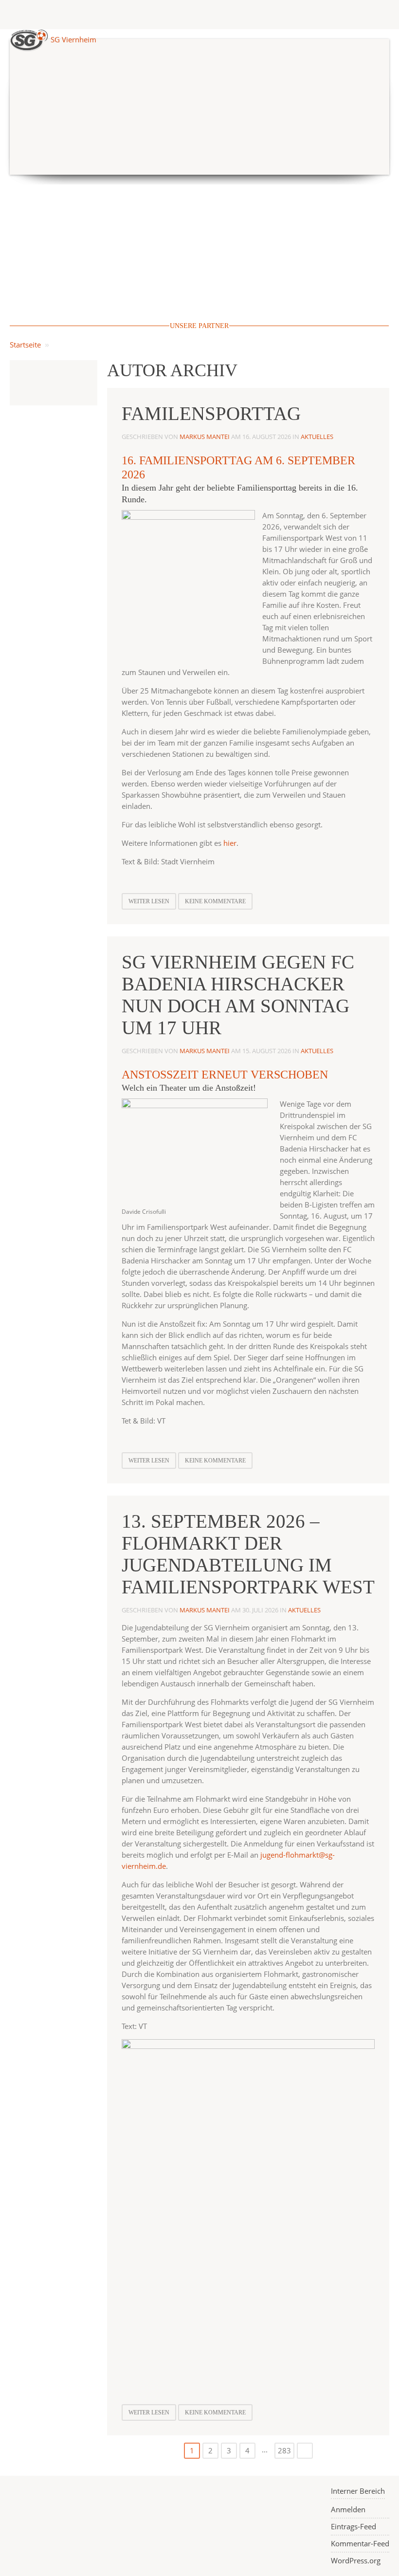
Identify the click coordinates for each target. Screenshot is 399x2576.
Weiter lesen (149, 901)
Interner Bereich (358, 2491)
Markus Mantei (205, 437)
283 (284, 2450)
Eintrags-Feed (354, 2526)
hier (230, 843)
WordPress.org (356, 2560)
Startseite (25, 345)
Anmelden (348, 2509)
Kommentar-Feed (360, 2543)
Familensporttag (211, 413)
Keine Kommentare (215, 901)
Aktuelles (317, 437)
